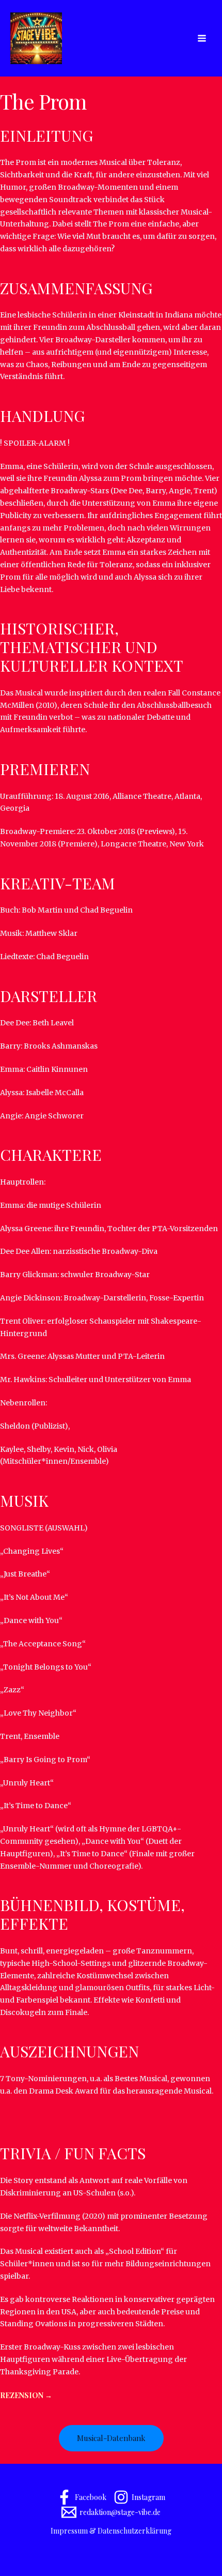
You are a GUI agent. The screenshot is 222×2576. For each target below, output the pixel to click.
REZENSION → (26, 2395)
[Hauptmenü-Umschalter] (202, 39)
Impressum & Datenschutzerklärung (111, 2531)
